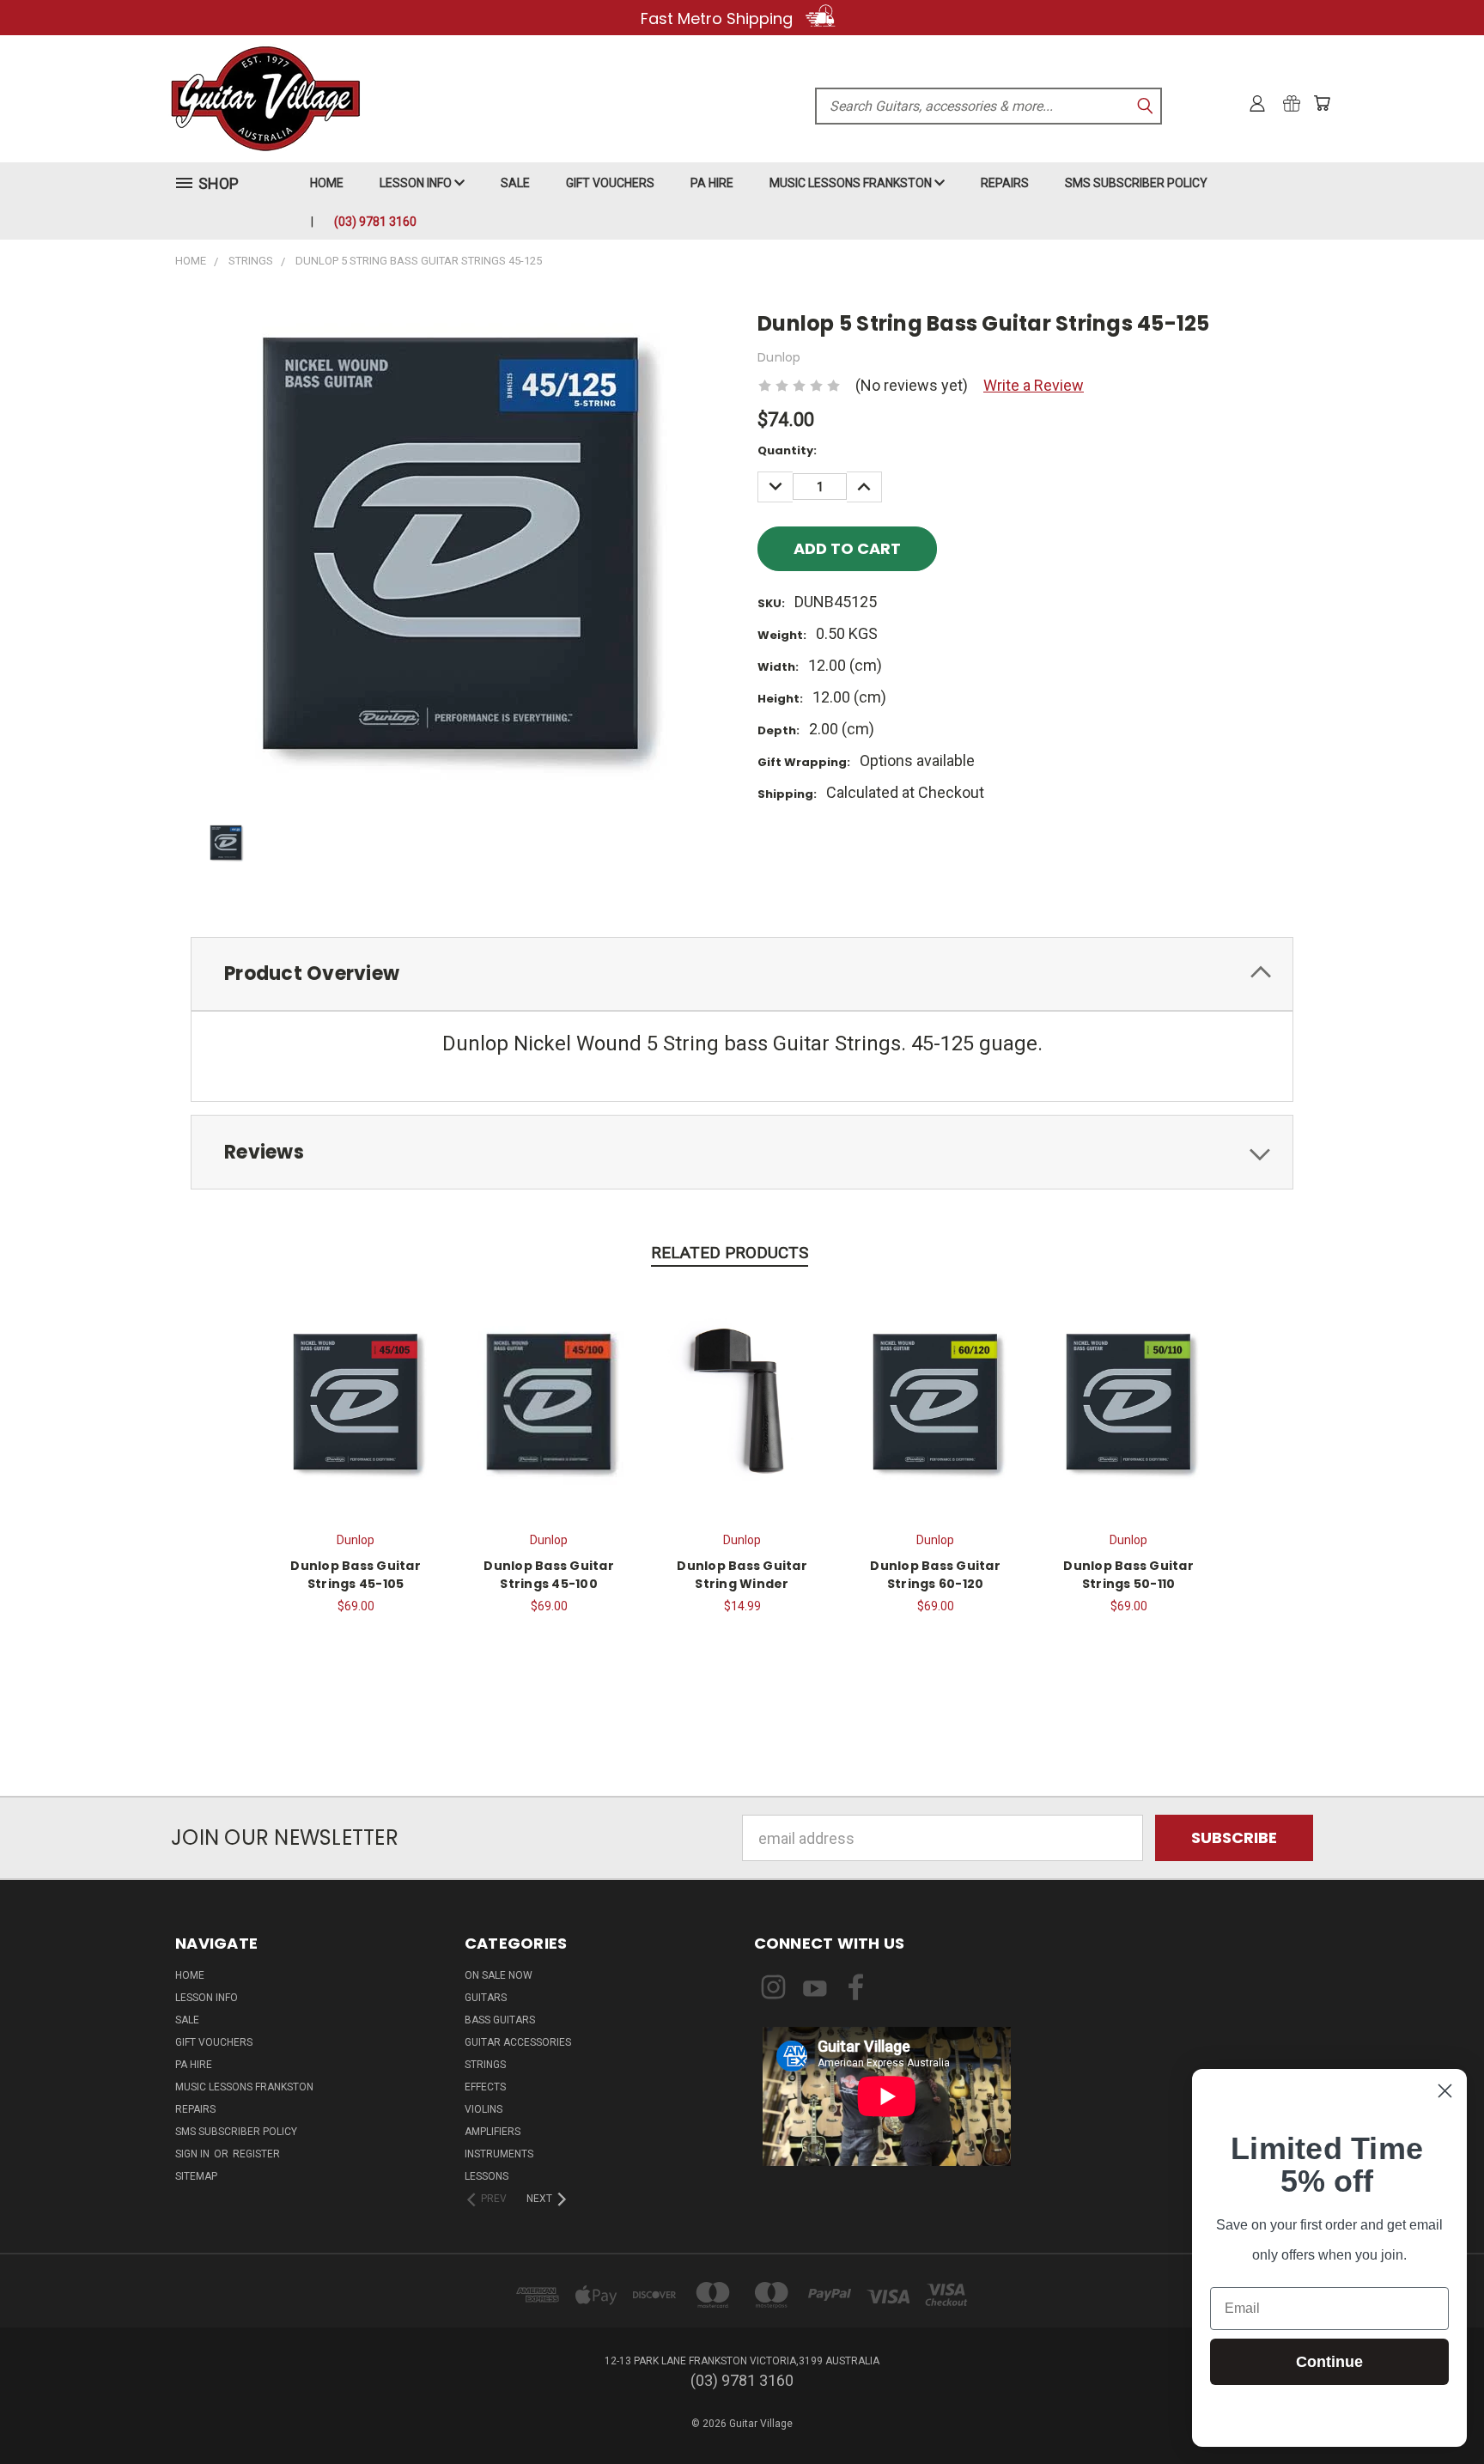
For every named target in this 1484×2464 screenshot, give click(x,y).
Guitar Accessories (518, 2042)
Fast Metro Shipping (719, 18)
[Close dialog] (1445, 2091)
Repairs (1005, 183)
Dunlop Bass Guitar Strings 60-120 (935, 1575)
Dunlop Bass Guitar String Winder (742, 1575)
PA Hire (712, 183)
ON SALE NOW (499, 1975)
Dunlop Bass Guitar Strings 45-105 (356, 1575)
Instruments (499, 2154)
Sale (515, 183)
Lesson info (417, 183)
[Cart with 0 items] (1322, 103)
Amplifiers (493, 2132)
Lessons (487, 2176)
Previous (1433, 2410)
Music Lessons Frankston (852, 183)
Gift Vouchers (610, 183)
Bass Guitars (500, 2020)
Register (256, 2154)
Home (327, 183)
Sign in (194, 2154)
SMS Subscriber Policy (1136, 183)
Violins (484, 2109)
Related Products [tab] (730, 1253)
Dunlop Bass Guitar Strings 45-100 (549, 1575)
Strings (485, 2065)
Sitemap (196, 2176)
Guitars (486, 1998)
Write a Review (1034, 385)
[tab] (742, 974)
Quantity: (787, 450)
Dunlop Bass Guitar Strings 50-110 (1128, 1575)
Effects (485, 2087)
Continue (1329, 2362)
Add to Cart (356, 1399)
